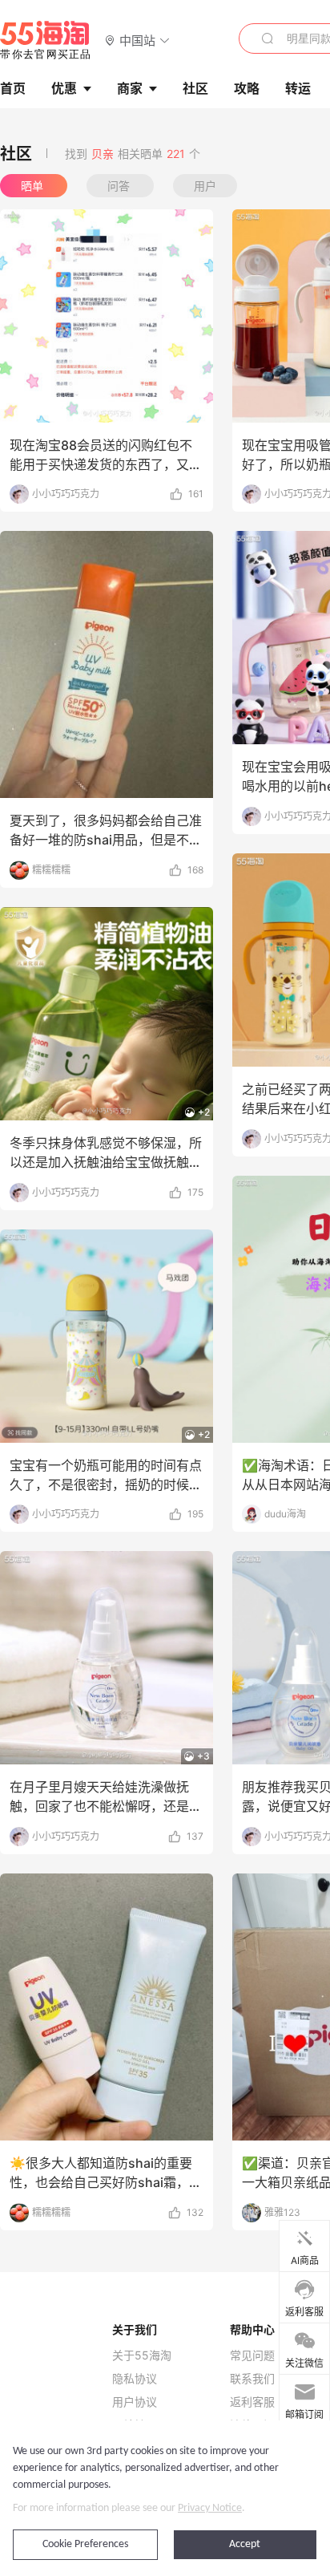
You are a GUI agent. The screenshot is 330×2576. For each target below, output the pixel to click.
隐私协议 (135, 2379)
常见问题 (252, 2355)
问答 (120, 186)
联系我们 (252, 2379)
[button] (137, 40)
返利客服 (252, 2402)
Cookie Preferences (85, 2544)
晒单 (34, 186)
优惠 (64, 88)
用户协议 (135, 2402)
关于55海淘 (142, 2355)
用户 (205, 186)
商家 (130, 88)
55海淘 (46, 40)
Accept (245, 2544)
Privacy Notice (210, 2508)
